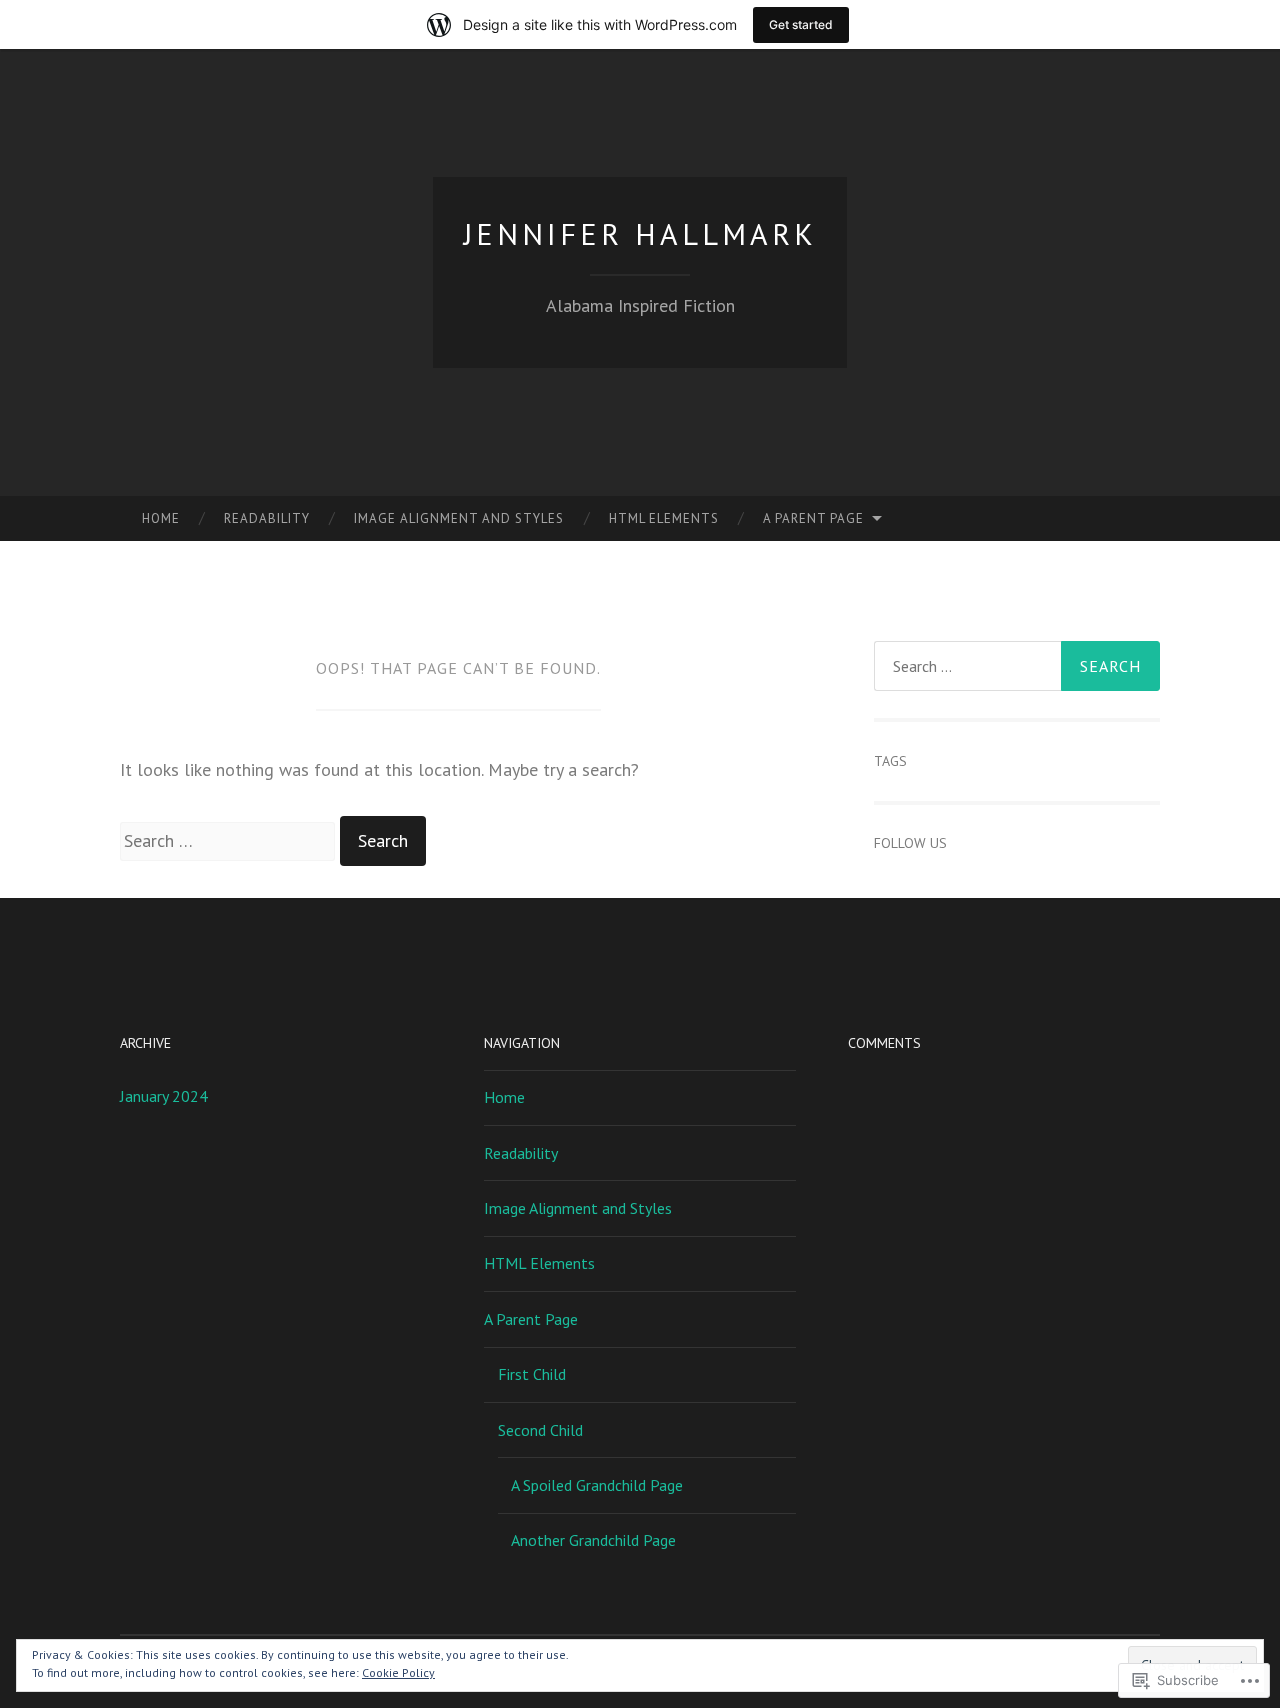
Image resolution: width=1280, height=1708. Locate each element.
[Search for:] (230, 840)
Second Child (540, 1430)
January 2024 (164, 1096)
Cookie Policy (398, 1672)
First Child (532, 1374)
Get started (801, 24)
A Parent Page (813, 518)
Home (161, 518)
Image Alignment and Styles (459, 518)
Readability (267, 518)
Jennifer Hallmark (640, 233)
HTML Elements (664, 518)
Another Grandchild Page (593, 1540)
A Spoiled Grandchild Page (597, 1485)
